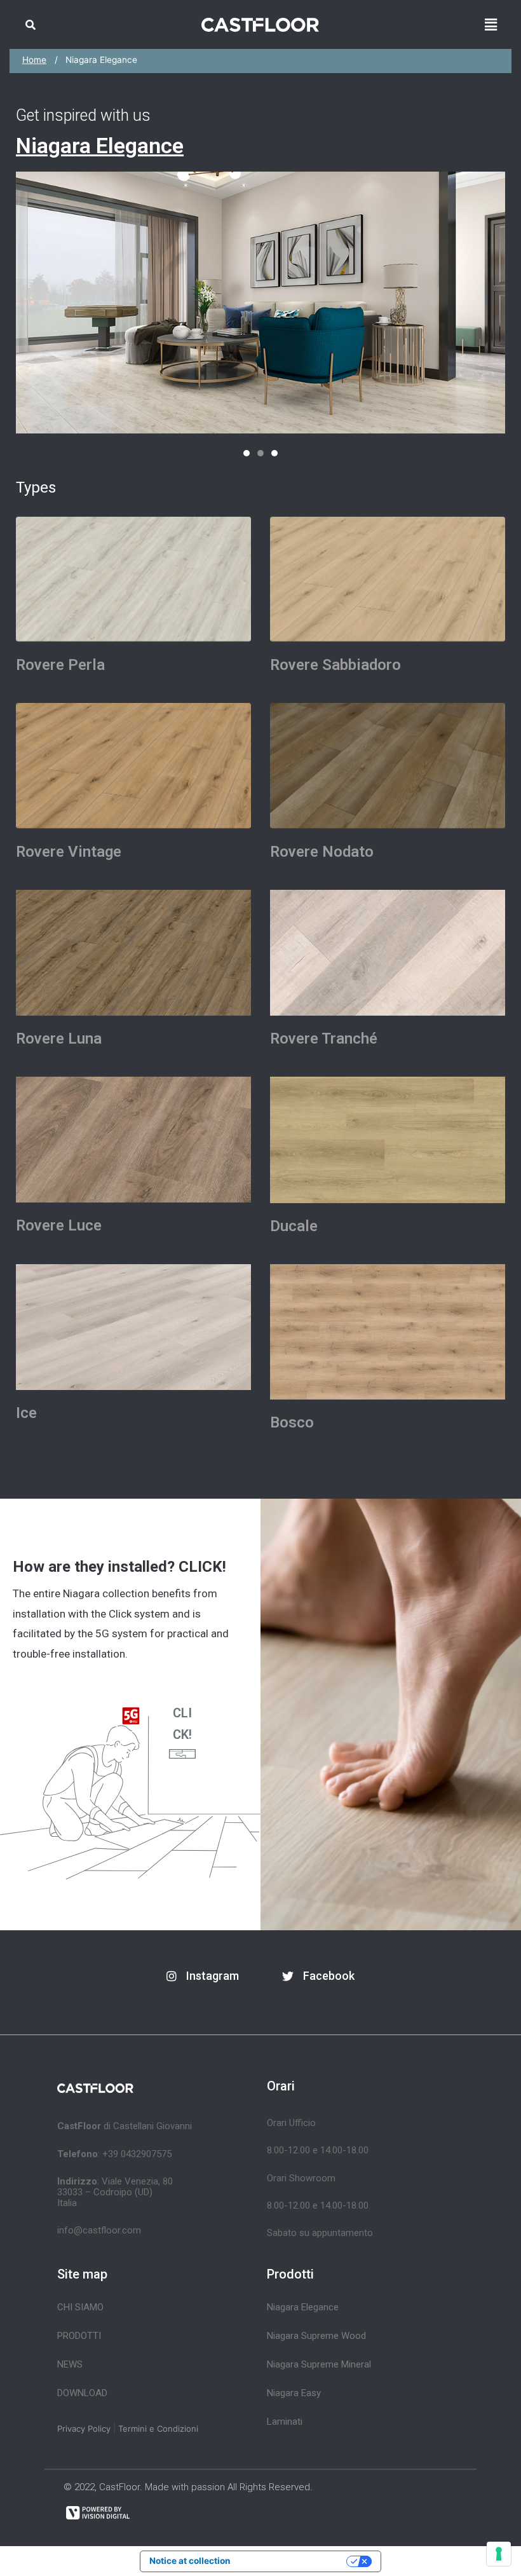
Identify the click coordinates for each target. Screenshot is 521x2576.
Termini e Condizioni (158, 2429)
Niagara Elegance (303, 2307)
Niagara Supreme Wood (316, 2336)
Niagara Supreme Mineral (319, 2364)
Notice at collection (190, 2561)
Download (82, 2393)
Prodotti (79, 2336)
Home (34, 60)
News (70, 2364)
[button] (247, 453)
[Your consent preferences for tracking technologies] (499, 2554)
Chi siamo (80, 2307)
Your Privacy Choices (294, 2561)
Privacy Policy (84, 2429)
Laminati (285, 2422)
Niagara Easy (294, 2393)
